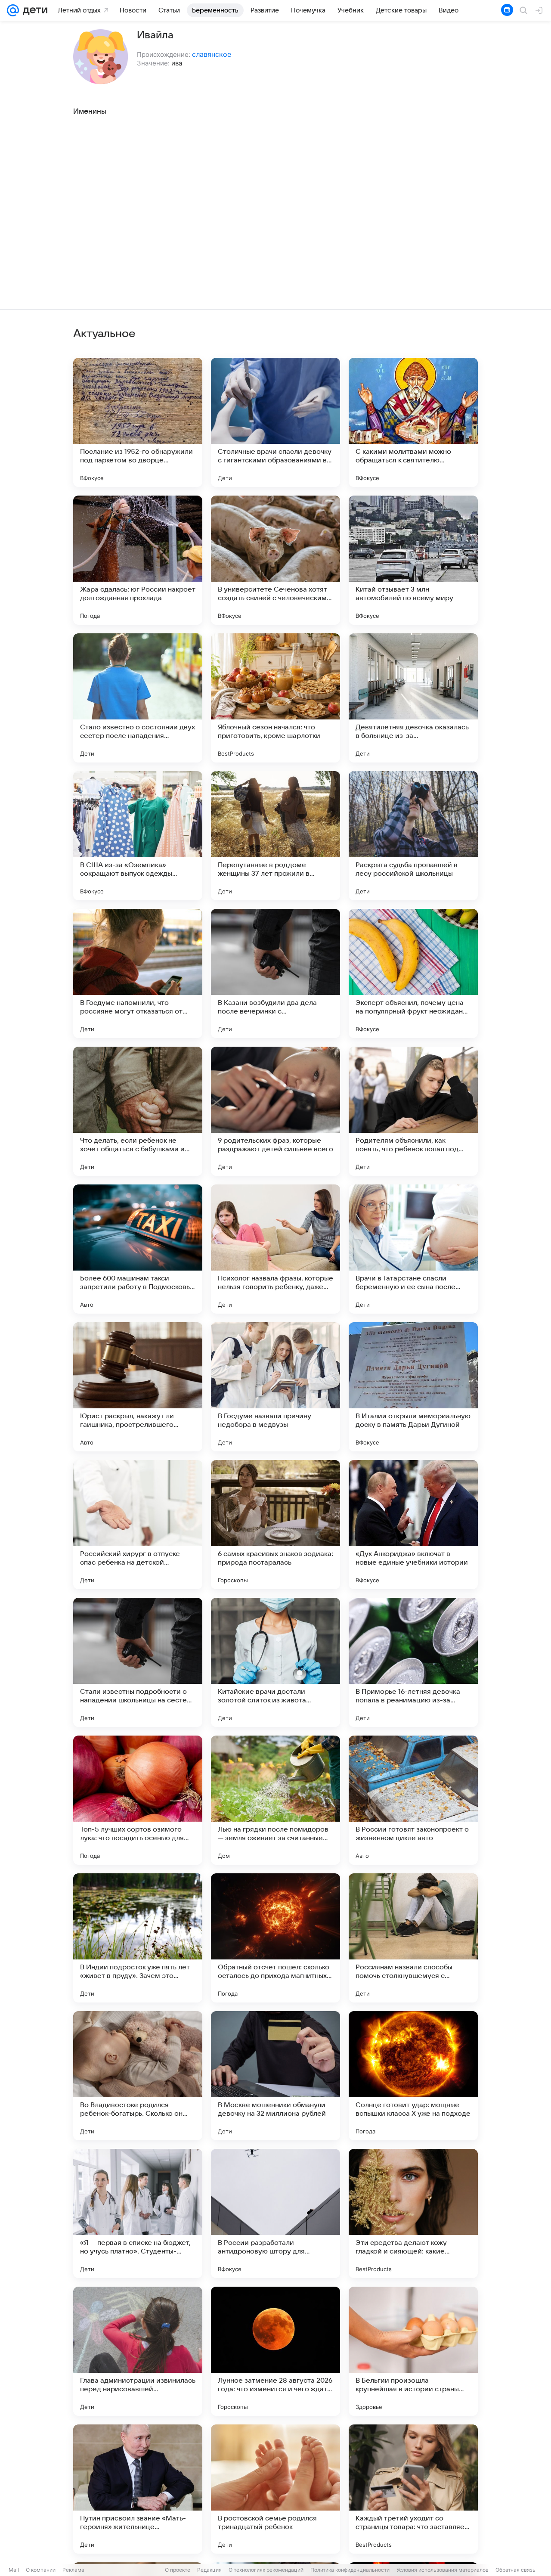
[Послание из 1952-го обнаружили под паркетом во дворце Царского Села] (138, 422)
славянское (212, 54)
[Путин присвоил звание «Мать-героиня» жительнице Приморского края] (138, 2489)
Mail (14, 2570)
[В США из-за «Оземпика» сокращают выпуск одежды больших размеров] (138, 836)
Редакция (209, 2570)
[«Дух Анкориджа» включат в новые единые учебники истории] (413, 1525)
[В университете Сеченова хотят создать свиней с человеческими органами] (275, 560)
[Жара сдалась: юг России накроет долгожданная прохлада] (138, 560)
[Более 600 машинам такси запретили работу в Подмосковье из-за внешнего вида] (138, 1249)
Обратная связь (515, 2570)
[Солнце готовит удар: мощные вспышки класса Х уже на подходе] (413, 2076)
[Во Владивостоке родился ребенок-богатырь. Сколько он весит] (138, 2076)
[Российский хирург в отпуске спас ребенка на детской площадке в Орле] (138, 1525)
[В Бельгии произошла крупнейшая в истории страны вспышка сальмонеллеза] (413, 2351)
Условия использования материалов (443, 2570)
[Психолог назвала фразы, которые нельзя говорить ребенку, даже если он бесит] (275, 1249)
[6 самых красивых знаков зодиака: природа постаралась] (275, 1525)
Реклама (73, 2570)
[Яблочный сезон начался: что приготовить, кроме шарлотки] (275, 698)
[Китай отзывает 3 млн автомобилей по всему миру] (413, 560)
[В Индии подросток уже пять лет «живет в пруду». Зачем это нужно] (138, 1938)
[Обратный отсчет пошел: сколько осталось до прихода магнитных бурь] (275, 1938)
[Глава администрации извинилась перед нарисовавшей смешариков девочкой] (138, 2351)
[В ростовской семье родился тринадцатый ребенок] (275, 2489)
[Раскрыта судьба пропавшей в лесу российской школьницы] (413, 836)
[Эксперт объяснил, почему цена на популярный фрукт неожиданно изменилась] (413, 973)
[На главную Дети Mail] (33, 10)
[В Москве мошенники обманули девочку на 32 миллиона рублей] (275, 2076)
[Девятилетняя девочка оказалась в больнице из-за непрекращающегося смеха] (413, 698)
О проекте (178, 2570)
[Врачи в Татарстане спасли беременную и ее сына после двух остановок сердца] (413, 1249)
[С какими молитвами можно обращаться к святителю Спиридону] (413, 422)
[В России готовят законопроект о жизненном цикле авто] (413, 1800)
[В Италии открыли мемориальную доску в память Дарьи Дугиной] (413, 1387)
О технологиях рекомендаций (266, 2570)
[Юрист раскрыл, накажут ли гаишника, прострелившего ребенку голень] (138, 1387)
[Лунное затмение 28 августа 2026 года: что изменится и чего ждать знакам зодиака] (275, 2351)
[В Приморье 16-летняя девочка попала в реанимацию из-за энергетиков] (413, 1662)
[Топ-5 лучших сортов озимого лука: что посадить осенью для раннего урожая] (138, 1800)
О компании (41, 2570)
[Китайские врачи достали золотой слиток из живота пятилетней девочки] (275, 1662)
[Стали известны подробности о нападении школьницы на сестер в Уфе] (138, 1662)
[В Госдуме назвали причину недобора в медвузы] (275, 1387)
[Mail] (13, 10)
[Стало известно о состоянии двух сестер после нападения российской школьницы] (138, 698)
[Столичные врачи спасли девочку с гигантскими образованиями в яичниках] (275, 422)
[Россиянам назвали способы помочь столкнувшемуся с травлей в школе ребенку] (413, 1938)
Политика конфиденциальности (350, 2570)
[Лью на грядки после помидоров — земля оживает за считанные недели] (275, 1800)
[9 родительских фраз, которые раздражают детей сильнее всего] (275, 1111)
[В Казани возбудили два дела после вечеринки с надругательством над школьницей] (275, 973)
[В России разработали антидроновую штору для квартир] (275, 2213)
